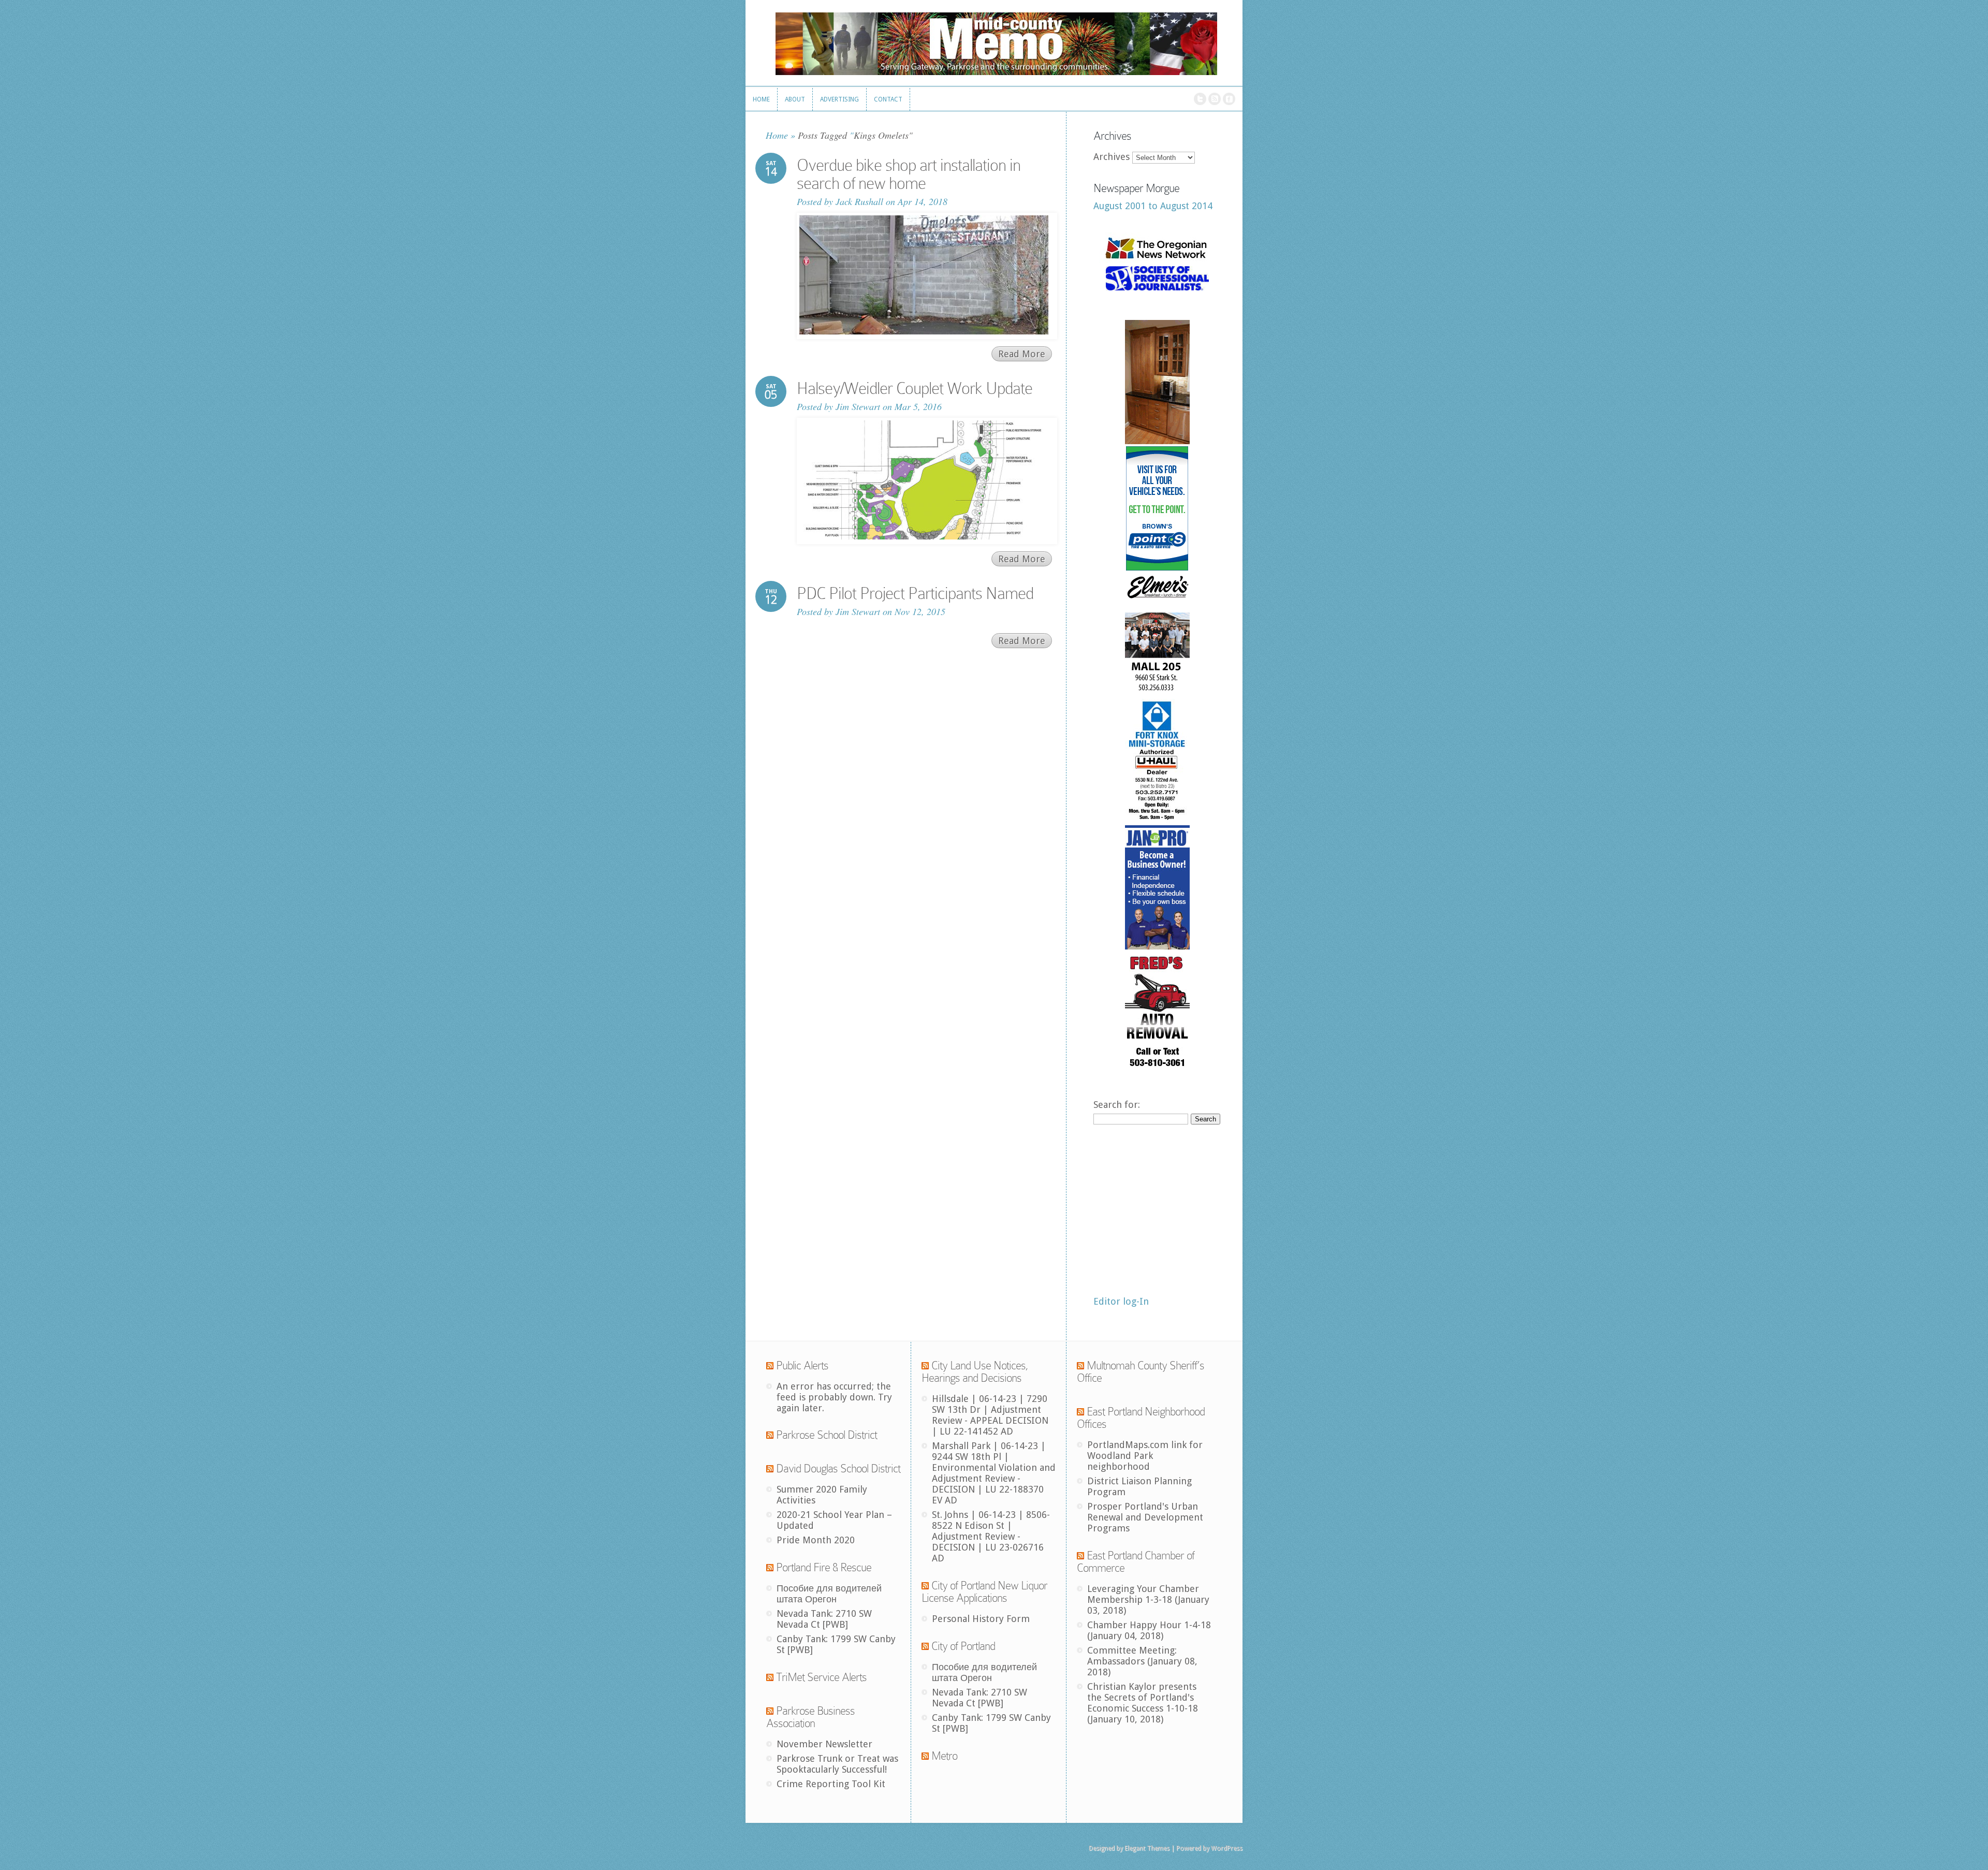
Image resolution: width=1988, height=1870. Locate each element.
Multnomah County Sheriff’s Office (1141, 1372)
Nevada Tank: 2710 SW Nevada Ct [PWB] (824, 1619)
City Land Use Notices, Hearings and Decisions (975, 1372)
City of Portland (963, 1646)
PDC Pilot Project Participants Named (915, 593)
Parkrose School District (827, 1435)
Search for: (1117, 1105)
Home (777, 135)
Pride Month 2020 (816, 1540)
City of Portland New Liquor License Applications (984, 1592)
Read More (1022, 354)
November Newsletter (824, 1744)
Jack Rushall (859, 201)
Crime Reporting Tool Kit (831, 1784)
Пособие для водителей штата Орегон (829, 1594)
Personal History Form (981, 1619)
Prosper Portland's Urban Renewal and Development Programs (1145, 1517)
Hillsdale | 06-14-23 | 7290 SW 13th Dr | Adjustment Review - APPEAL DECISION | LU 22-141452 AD (990, 1415)
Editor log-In (1121, 1301)
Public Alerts (802, 1365)
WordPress (1227, 1848)
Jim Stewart (858, 406)
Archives (1112, 157)
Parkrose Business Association (810, 1717)
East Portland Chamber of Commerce (1136, 1562)
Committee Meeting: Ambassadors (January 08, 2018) (1142, 1661)
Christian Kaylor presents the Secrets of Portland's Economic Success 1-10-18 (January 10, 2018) (1143, 1703)
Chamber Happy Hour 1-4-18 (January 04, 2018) (1149, 1630)
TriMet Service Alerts (821, 1677)
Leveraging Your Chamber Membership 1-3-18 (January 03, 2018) (1148, 1599)
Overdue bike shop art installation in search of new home (909, 174)
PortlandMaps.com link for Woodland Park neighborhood (1145, 1456)
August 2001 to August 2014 (1153, 206)
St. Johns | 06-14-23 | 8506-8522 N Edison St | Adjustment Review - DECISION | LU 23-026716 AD (991, 1536)
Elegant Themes (1147, 1848)
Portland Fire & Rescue (824, 1567)
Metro (944, 1756)
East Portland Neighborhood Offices (1141, 1418)
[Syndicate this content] (770, 1365)
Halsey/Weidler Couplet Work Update (915, 388)
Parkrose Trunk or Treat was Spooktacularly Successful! (837, 1764)
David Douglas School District (838, 1469)
